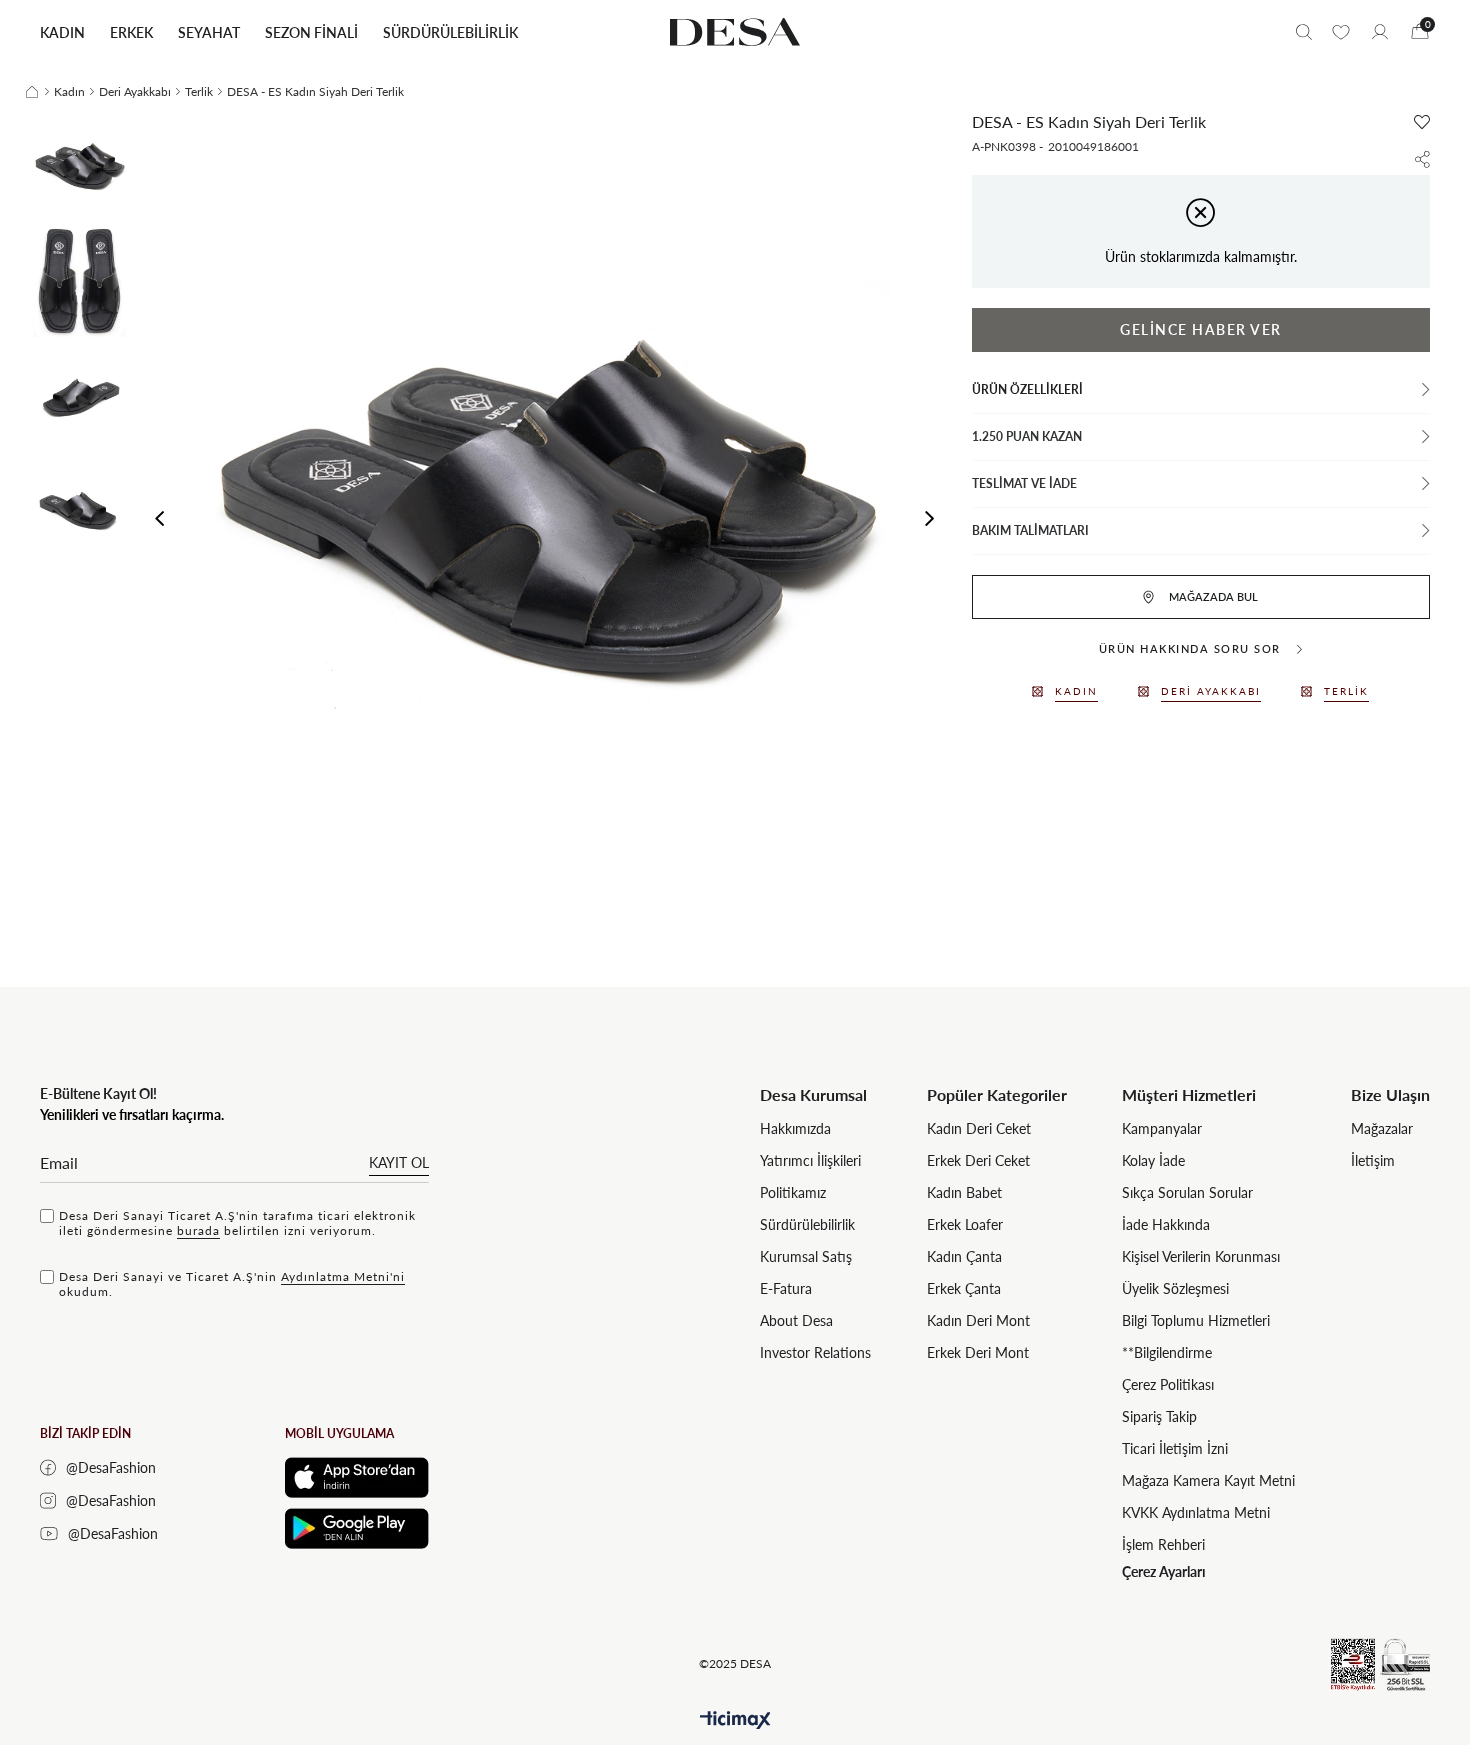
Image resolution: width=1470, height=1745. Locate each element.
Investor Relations (815, 1352)
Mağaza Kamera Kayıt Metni (1208, 1480)
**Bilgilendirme (1167, 1352)
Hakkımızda (795, 1128)
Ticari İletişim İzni (1175, 1448)
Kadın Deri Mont (978, 1320)
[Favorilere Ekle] (1422, 122)
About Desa (796, 1320)
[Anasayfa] (32, 92)
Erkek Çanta (964, 1288)
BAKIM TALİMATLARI (1030, 530)
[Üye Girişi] (1380, 32)
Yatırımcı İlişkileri (810, 1160)
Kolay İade (1153, 1160)
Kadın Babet (964, 1192)
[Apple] (357, 1477)
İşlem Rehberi (1163, 1544)
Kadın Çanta (964, 1256)
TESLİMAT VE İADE (1024, 483)
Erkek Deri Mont (978, 1352)
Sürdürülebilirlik (807, 1224)
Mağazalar (1382, 1128)
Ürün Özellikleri (1027, 389)
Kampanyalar (1162, 1128)
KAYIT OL (399, 1162)
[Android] (357, 1528)
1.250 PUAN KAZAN (1027, 436)
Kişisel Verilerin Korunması (1201, 1256)
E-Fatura (786, 1288)
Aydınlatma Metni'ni (343, 1276)
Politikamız (793, 1192)
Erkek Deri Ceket (978, 1160)
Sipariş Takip (1159, 1416)
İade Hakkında (1166, 1224)
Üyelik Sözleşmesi (1175, 1288)
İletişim (1373, 1160)
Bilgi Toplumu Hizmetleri (1196, 1320)
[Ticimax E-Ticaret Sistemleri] (735, 1720)
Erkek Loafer (965, 1224)
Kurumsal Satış (806, 1256)
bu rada (198, 1230)
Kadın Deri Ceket (979, 1128)
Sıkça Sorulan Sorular (1187, 1192)
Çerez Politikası (1168, 1384)
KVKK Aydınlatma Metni (1196, 1512)
